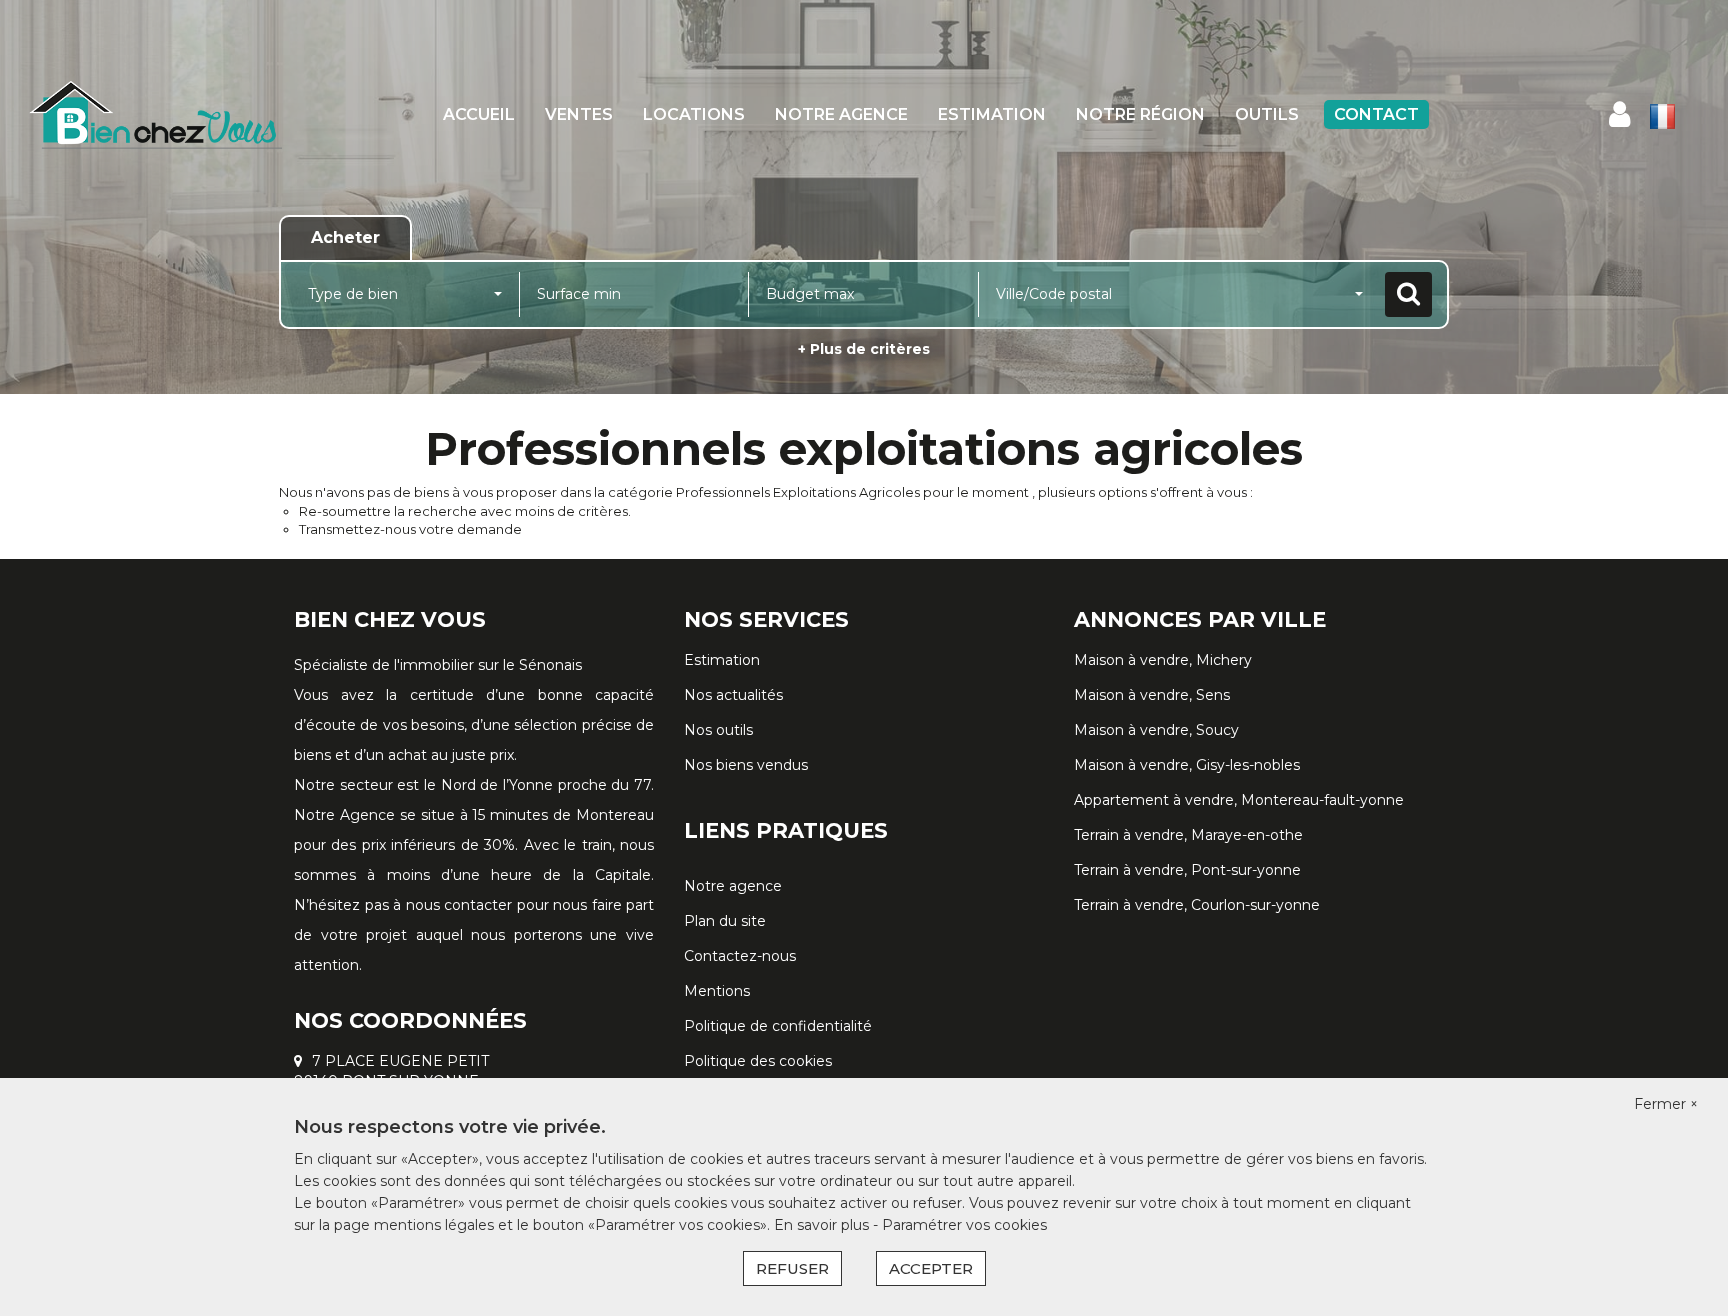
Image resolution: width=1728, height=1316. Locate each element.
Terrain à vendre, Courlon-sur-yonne (1197, 905)
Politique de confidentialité (778, 1026)
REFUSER (792, 1268)
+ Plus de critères (864, 349)
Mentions (717, 991)
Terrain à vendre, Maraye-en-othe (1188, 835)
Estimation (992, 114)
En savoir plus (823, 1225)
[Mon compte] (1619, 114)
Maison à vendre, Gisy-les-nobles (1187, 765)
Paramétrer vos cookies (964, 1225)
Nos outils (718, 730)
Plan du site (725, 921)
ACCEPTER (931, 1268)
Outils (1267, 114)
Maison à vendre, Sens (1152, 695)
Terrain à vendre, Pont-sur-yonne (1187, 870)
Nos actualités (733, 695)
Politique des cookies (758, 1061)
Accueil (479, 114)
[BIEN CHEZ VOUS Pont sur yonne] (155, 115)
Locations (694, 114)
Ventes (579, 114)
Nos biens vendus (746, 765)
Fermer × (1666, 1104)
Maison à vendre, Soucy (1156, 730)
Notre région (1140, 114)
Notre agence (841, 114)
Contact (1376, 114)
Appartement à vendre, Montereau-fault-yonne (1239, 800)
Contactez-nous (740, 956)
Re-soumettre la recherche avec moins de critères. (465, 511)
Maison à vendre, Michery (1163, 660)
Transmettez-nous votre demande (410, 529)
